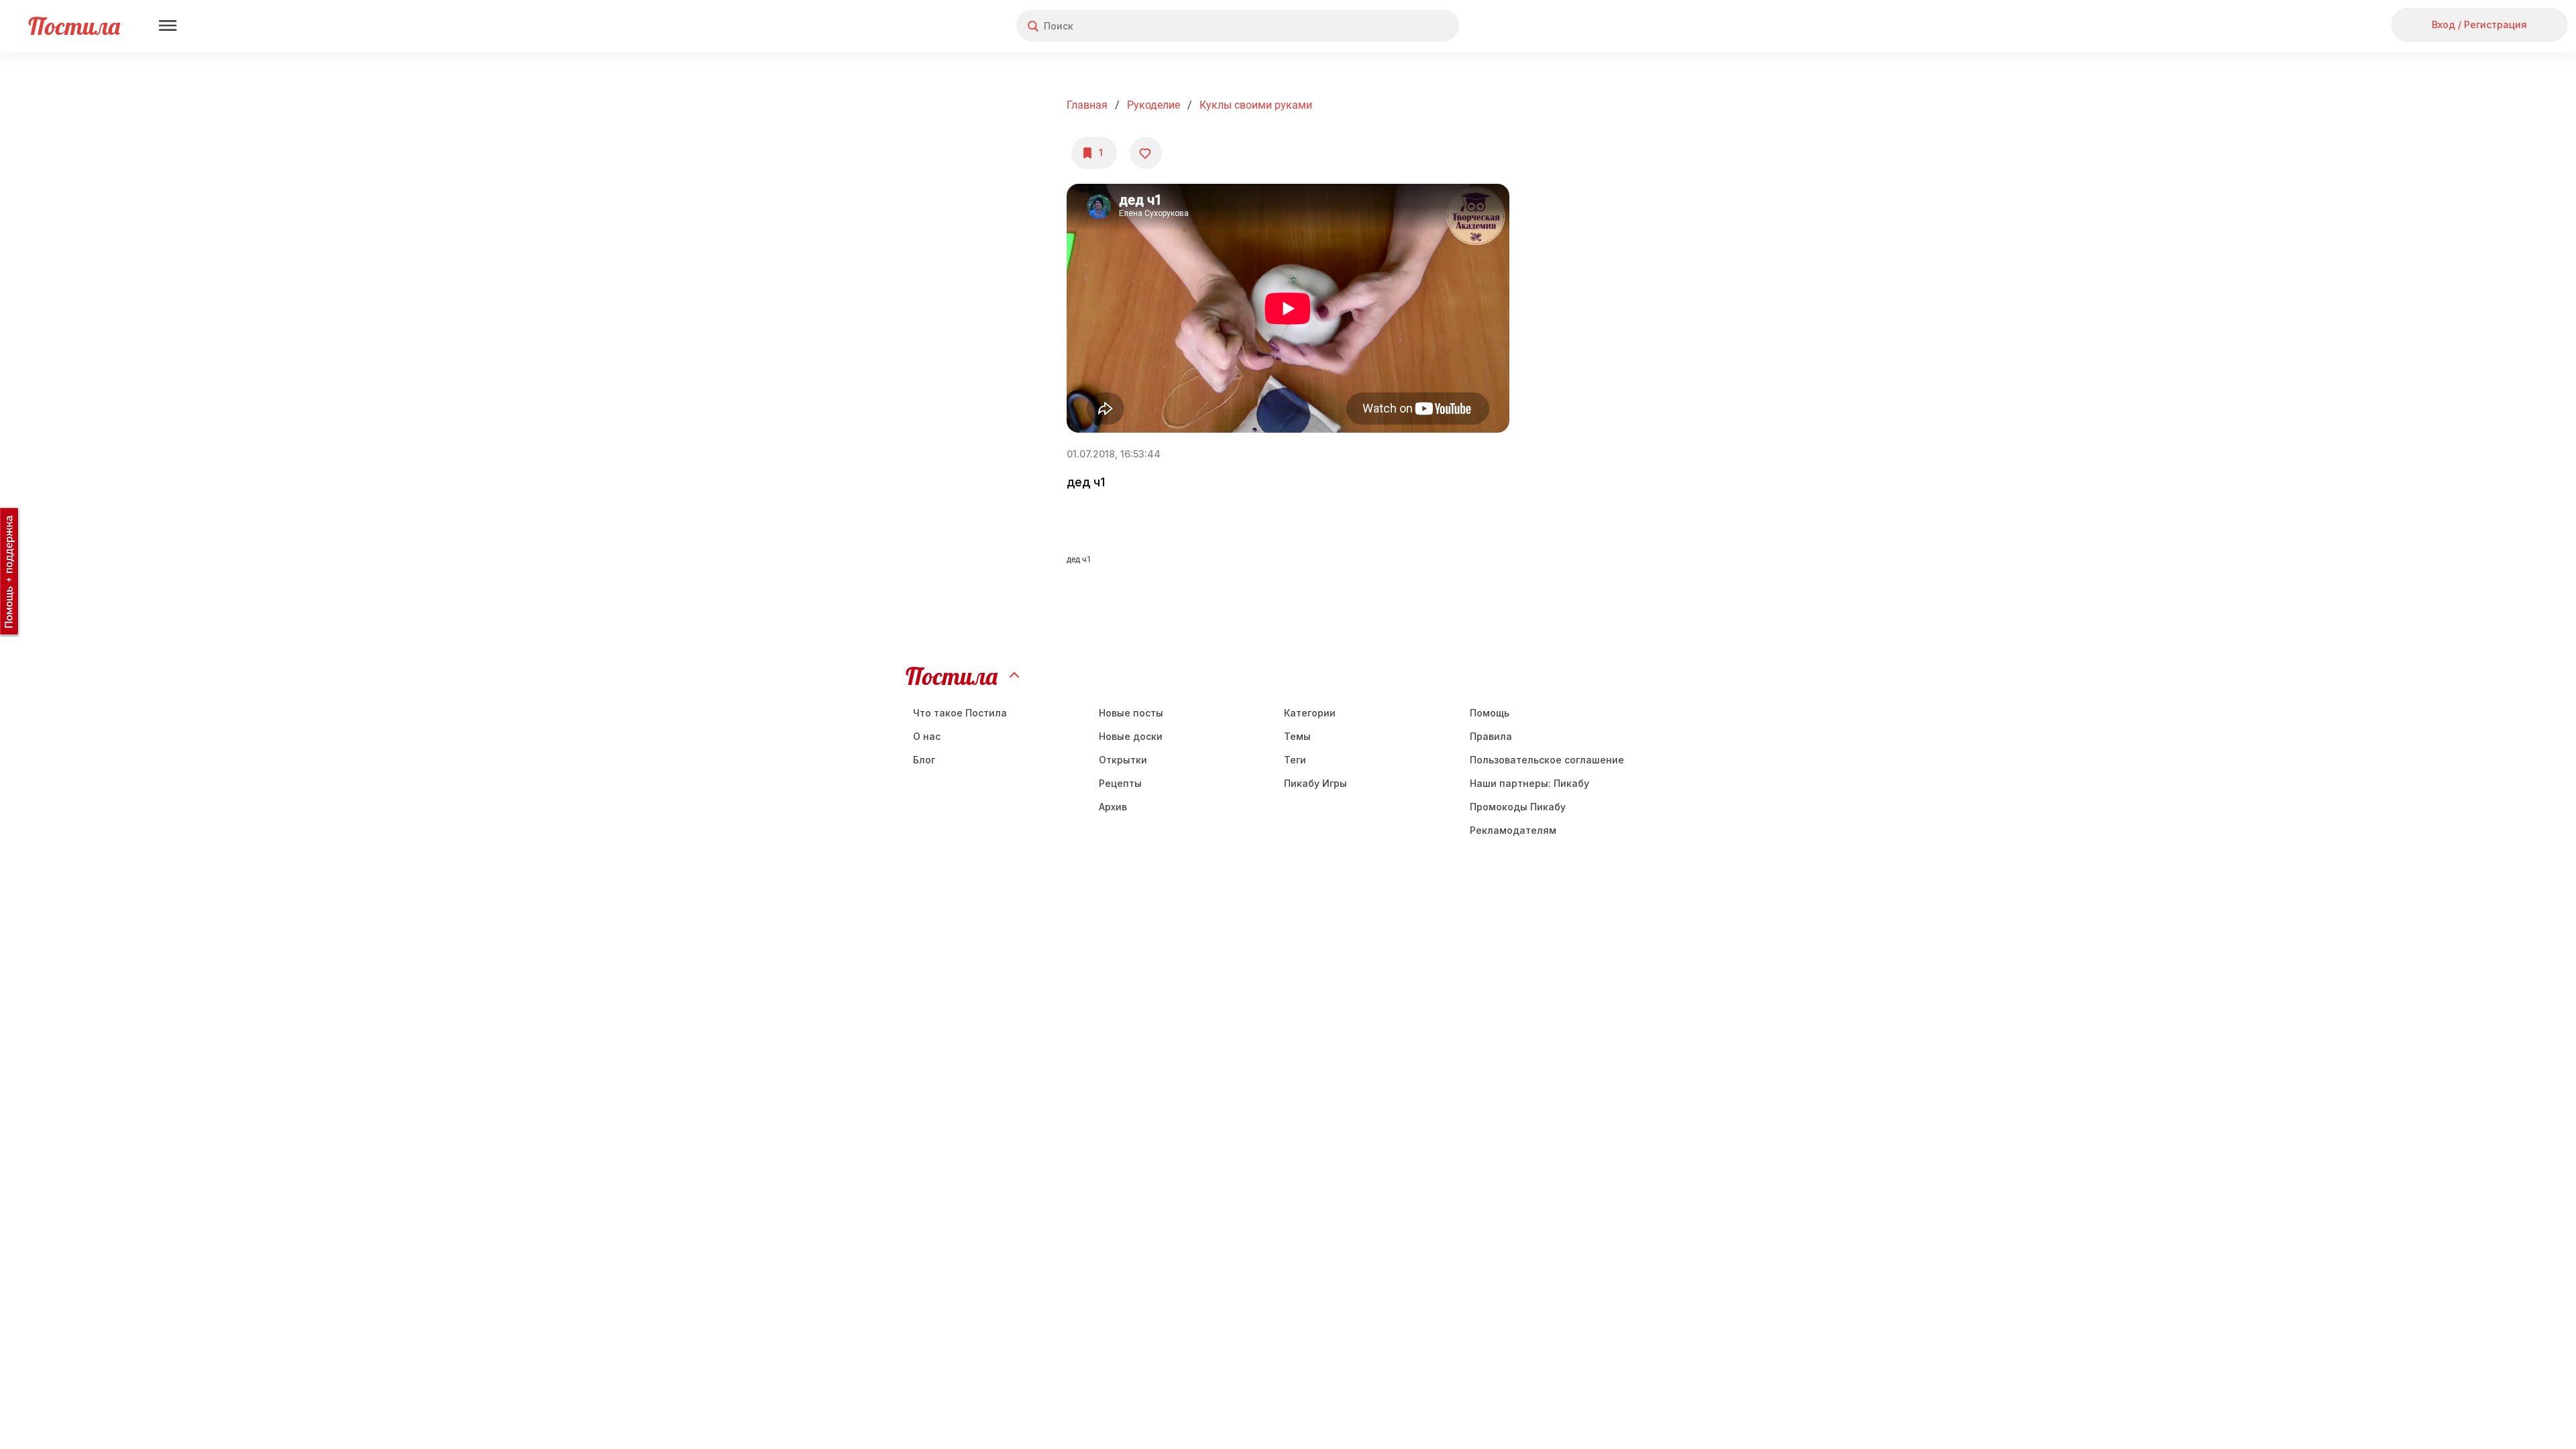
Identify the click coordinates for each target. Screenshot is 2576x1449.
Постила (74, 26)
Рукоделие (1153, 105)
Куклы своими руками (1256, 105)
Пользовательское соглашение (1547, 760)
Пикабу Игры (1316, 783)
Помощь (1490, 713)
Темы (1297, 736)
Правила (1491, 736)
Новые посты (1131, 713)
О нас (927, 736)
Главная (1087, 105)
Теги (1295, 760)
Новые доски (1131, 736)
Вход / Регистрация (2479, 24)
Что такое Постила (960, 713)
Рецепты (1120, 783)
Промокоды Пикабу (1518, 807)
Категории (1310, 713)
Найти (1398, 26)
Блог (924, 760)
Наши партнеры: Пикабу (1529, 783)
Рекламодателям (1513, 830)
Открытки (1123, 760)
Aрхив (1113, 807)
